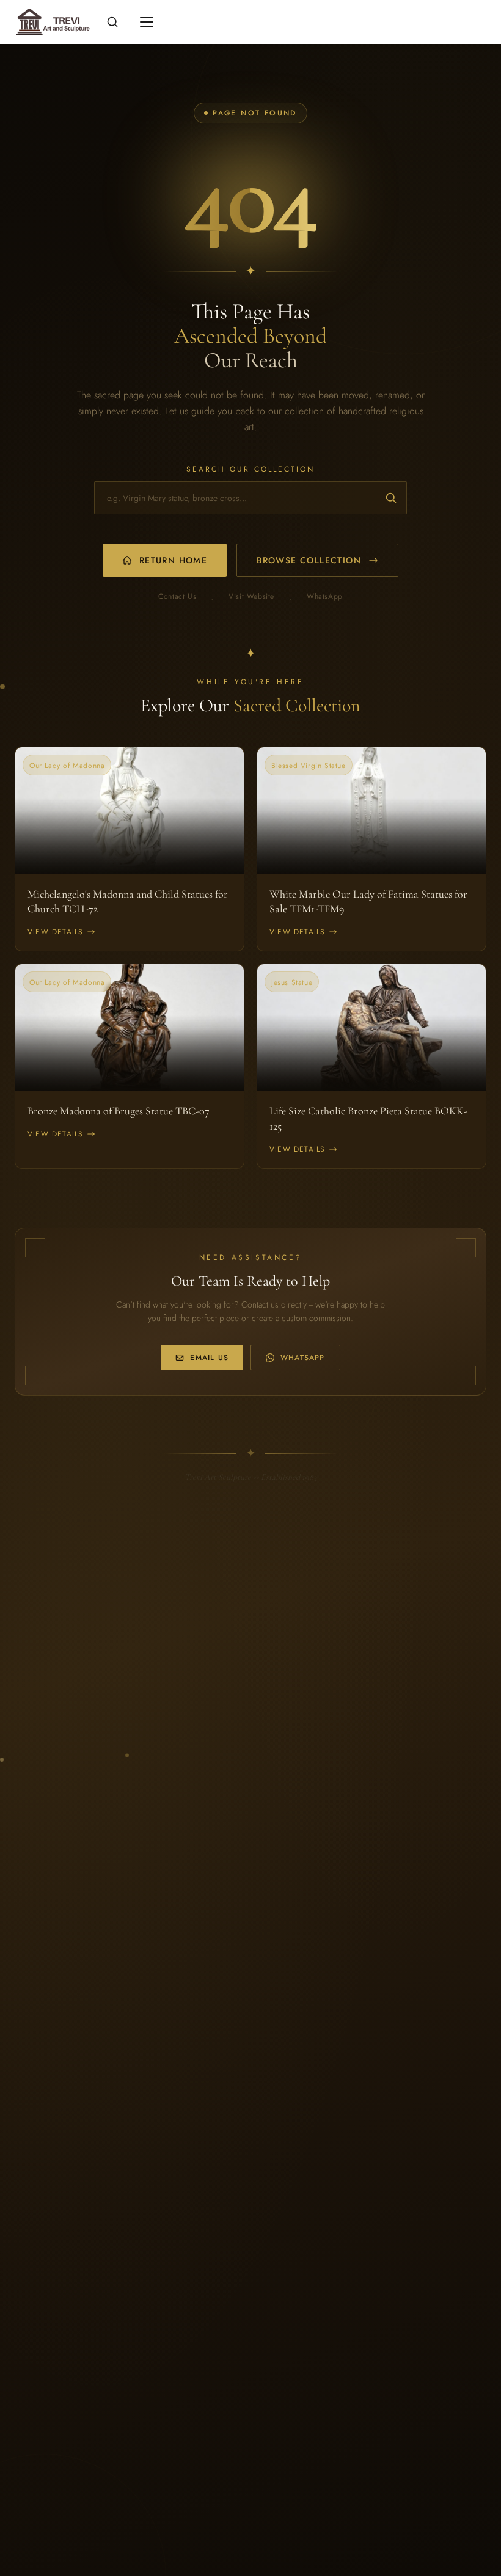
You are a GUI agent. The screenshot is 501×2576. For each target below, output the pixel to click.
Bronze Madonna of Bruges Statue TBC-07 (119, 1111)
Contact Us (177, 597)
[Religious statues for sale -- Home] (51, 22)
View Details (55, 932)
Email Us (209, 1358)
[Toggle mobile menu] (147, 22)
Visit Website (251, 597)
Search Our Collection (250, 469)
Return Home (173, 560)
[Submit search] (391, 498)
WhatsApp (325, 597)
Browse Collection (309, 560)
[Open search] (112, 22)
